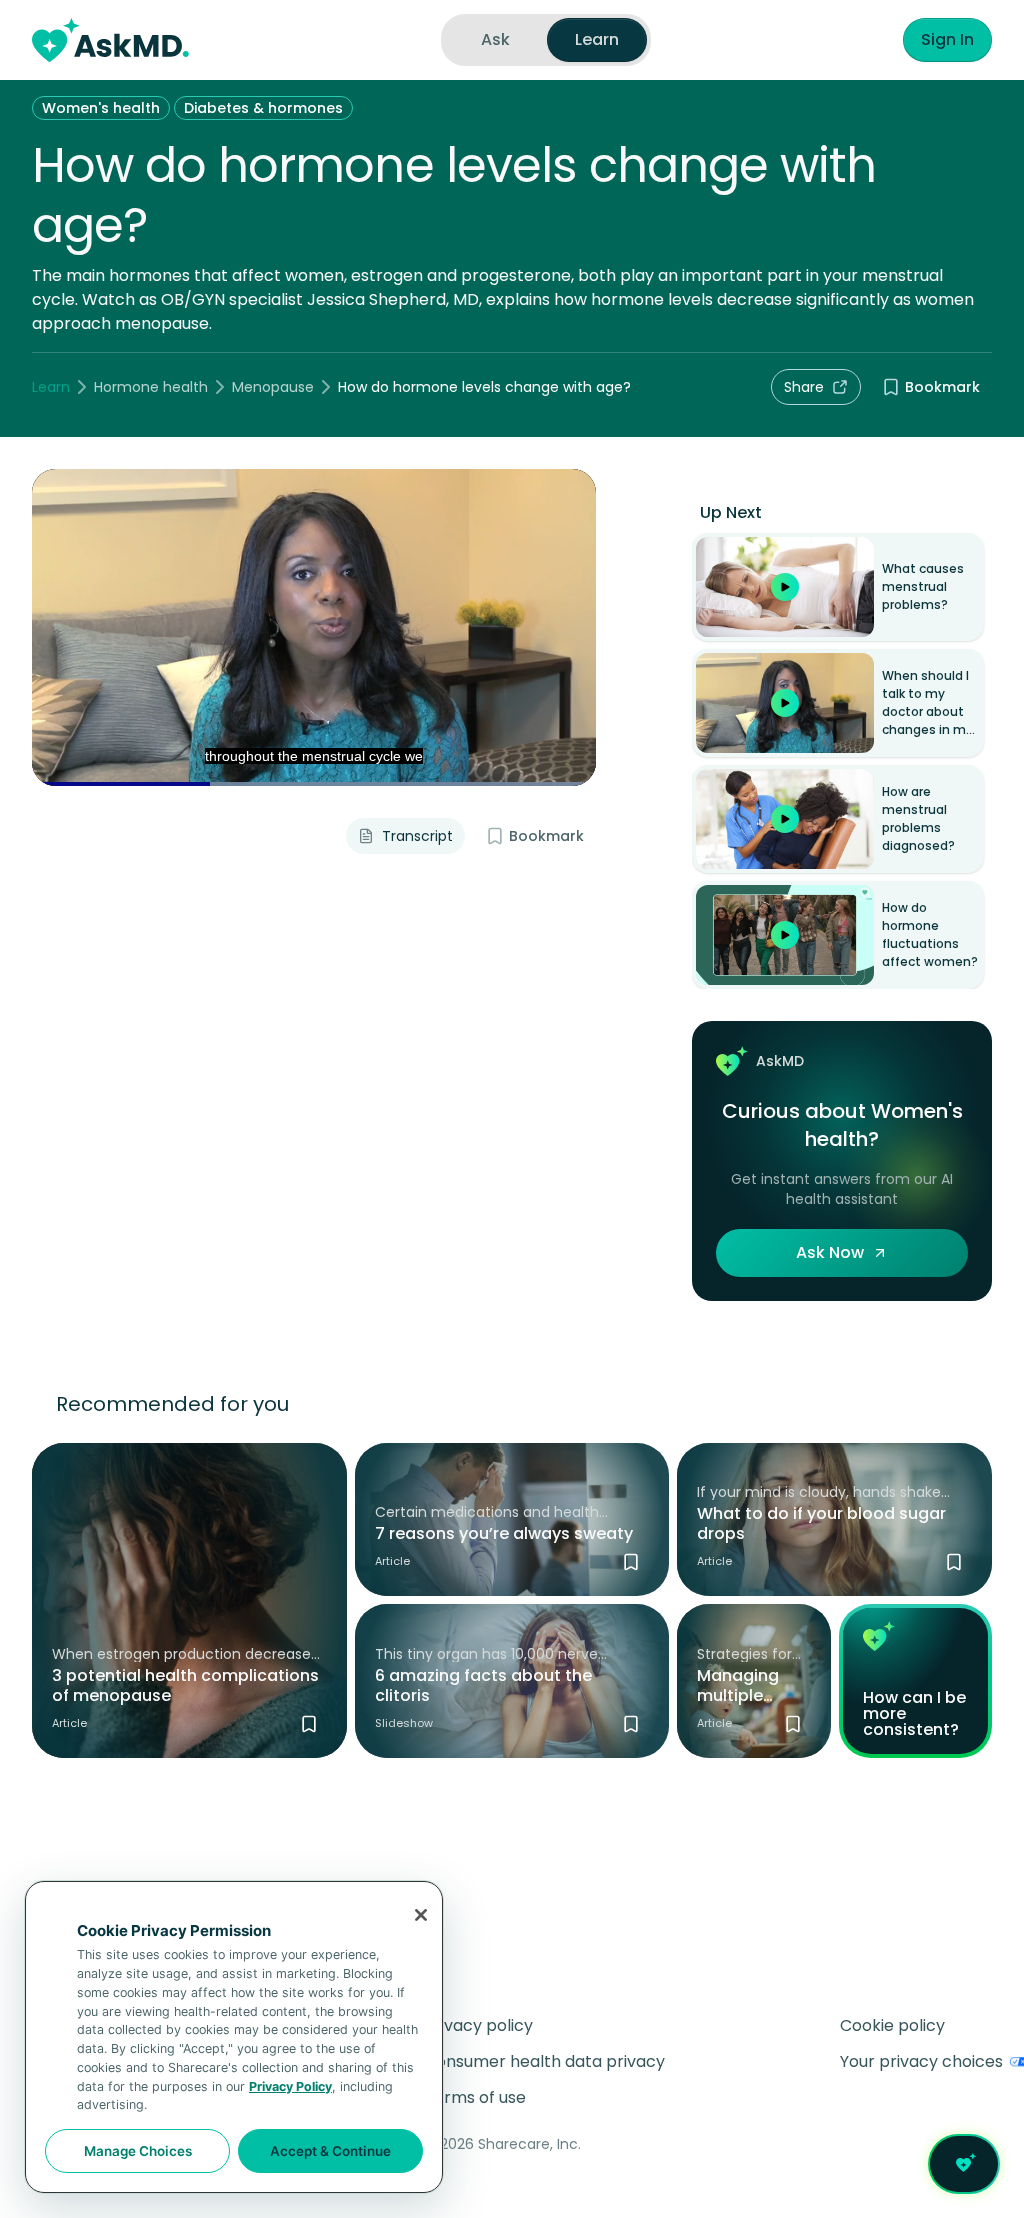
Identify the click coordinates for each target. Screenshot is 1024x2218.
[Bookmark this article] (309, 1724)
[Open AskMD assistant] (964, 2164)
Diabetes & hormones (263, 108)
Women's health (101, 108)
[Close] (421, 1915)
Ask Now (830, 1252)
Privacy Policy (290, 2086)
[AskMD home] (110, 40)
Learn (51, 387)
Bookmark (942, 387)
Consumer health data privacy (544, 2061)
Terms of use (475, 2097)
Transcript (417, 836)
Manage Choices (138, 2151)
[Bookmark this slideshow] (631, 1724)
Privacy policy (478, 2025)
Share (804, 387)
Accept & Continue (330, 2151)
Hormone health (151, 387)
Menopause (273, 387)
